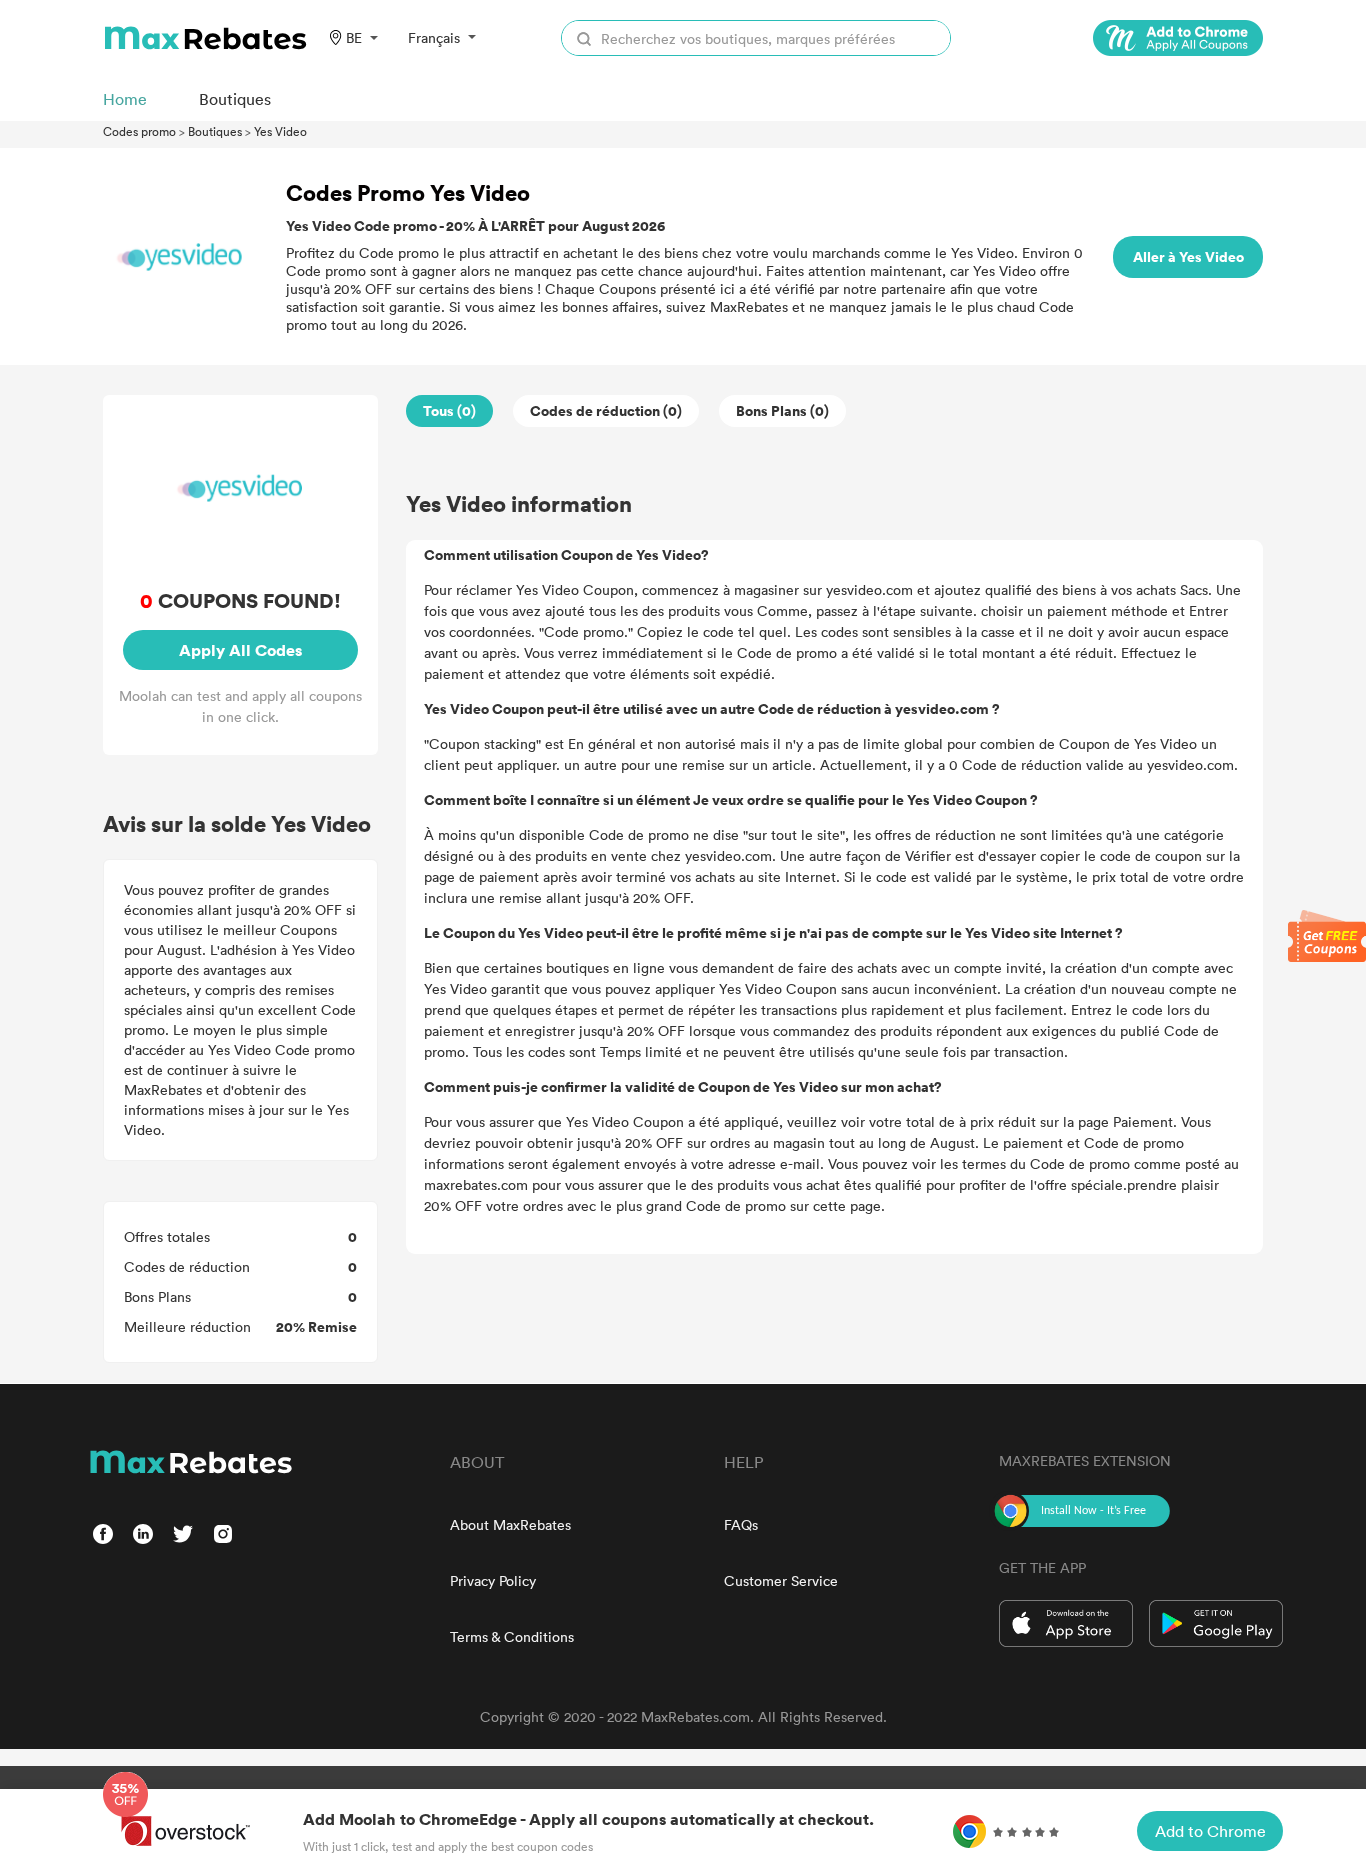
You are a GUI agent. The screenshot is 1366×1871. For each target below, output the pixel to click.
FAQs (741, 1524)
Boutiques (215, 131)
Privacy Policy (493, 1580)
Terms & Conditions (512, 1636)
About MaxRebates (510, 1524)
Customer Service (781, 1580)
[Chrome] (1178, 38)
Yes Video (280, 131)
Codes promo (139, 131)
